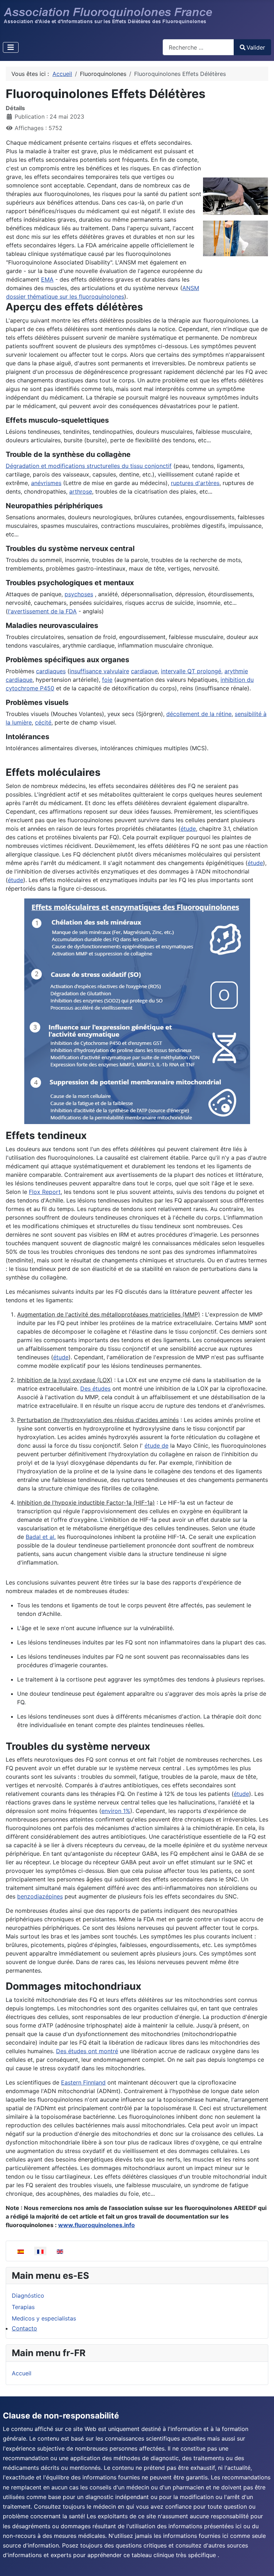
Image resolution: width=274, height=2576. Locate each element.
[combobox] (198, 47)
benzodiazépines (40, 1896)
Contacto (24, 2328)
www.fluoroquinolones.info (97, 2225)
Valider (256, 47)
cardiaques (51, 671)
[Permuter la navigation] (11, 47)
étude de (156, 1446)
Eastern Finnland (83, 2082)
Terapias (23, 2307)
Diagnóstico (28, 2296)
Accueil (22, 2373)
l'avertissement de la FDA (42, 611)
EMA (47, 279)
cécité (43, 722)
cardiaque (144, 671)
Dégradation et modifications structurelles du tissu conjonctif (89, 466)
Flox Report (45, 1192)
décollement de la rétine (199, 714)
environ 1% (116, 1811)
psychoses (79, 594)
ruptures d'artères (195, 483)
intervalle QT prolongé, (192, 671)
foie (107, 680)
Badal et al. (41, 1537)
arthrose (81, 491)
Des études (95, 1389)
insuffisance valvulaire (99, 671)
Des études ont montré (87, 2051)
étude (188, 829)
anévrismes (46, 483)
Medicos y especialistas (44, 2318)
